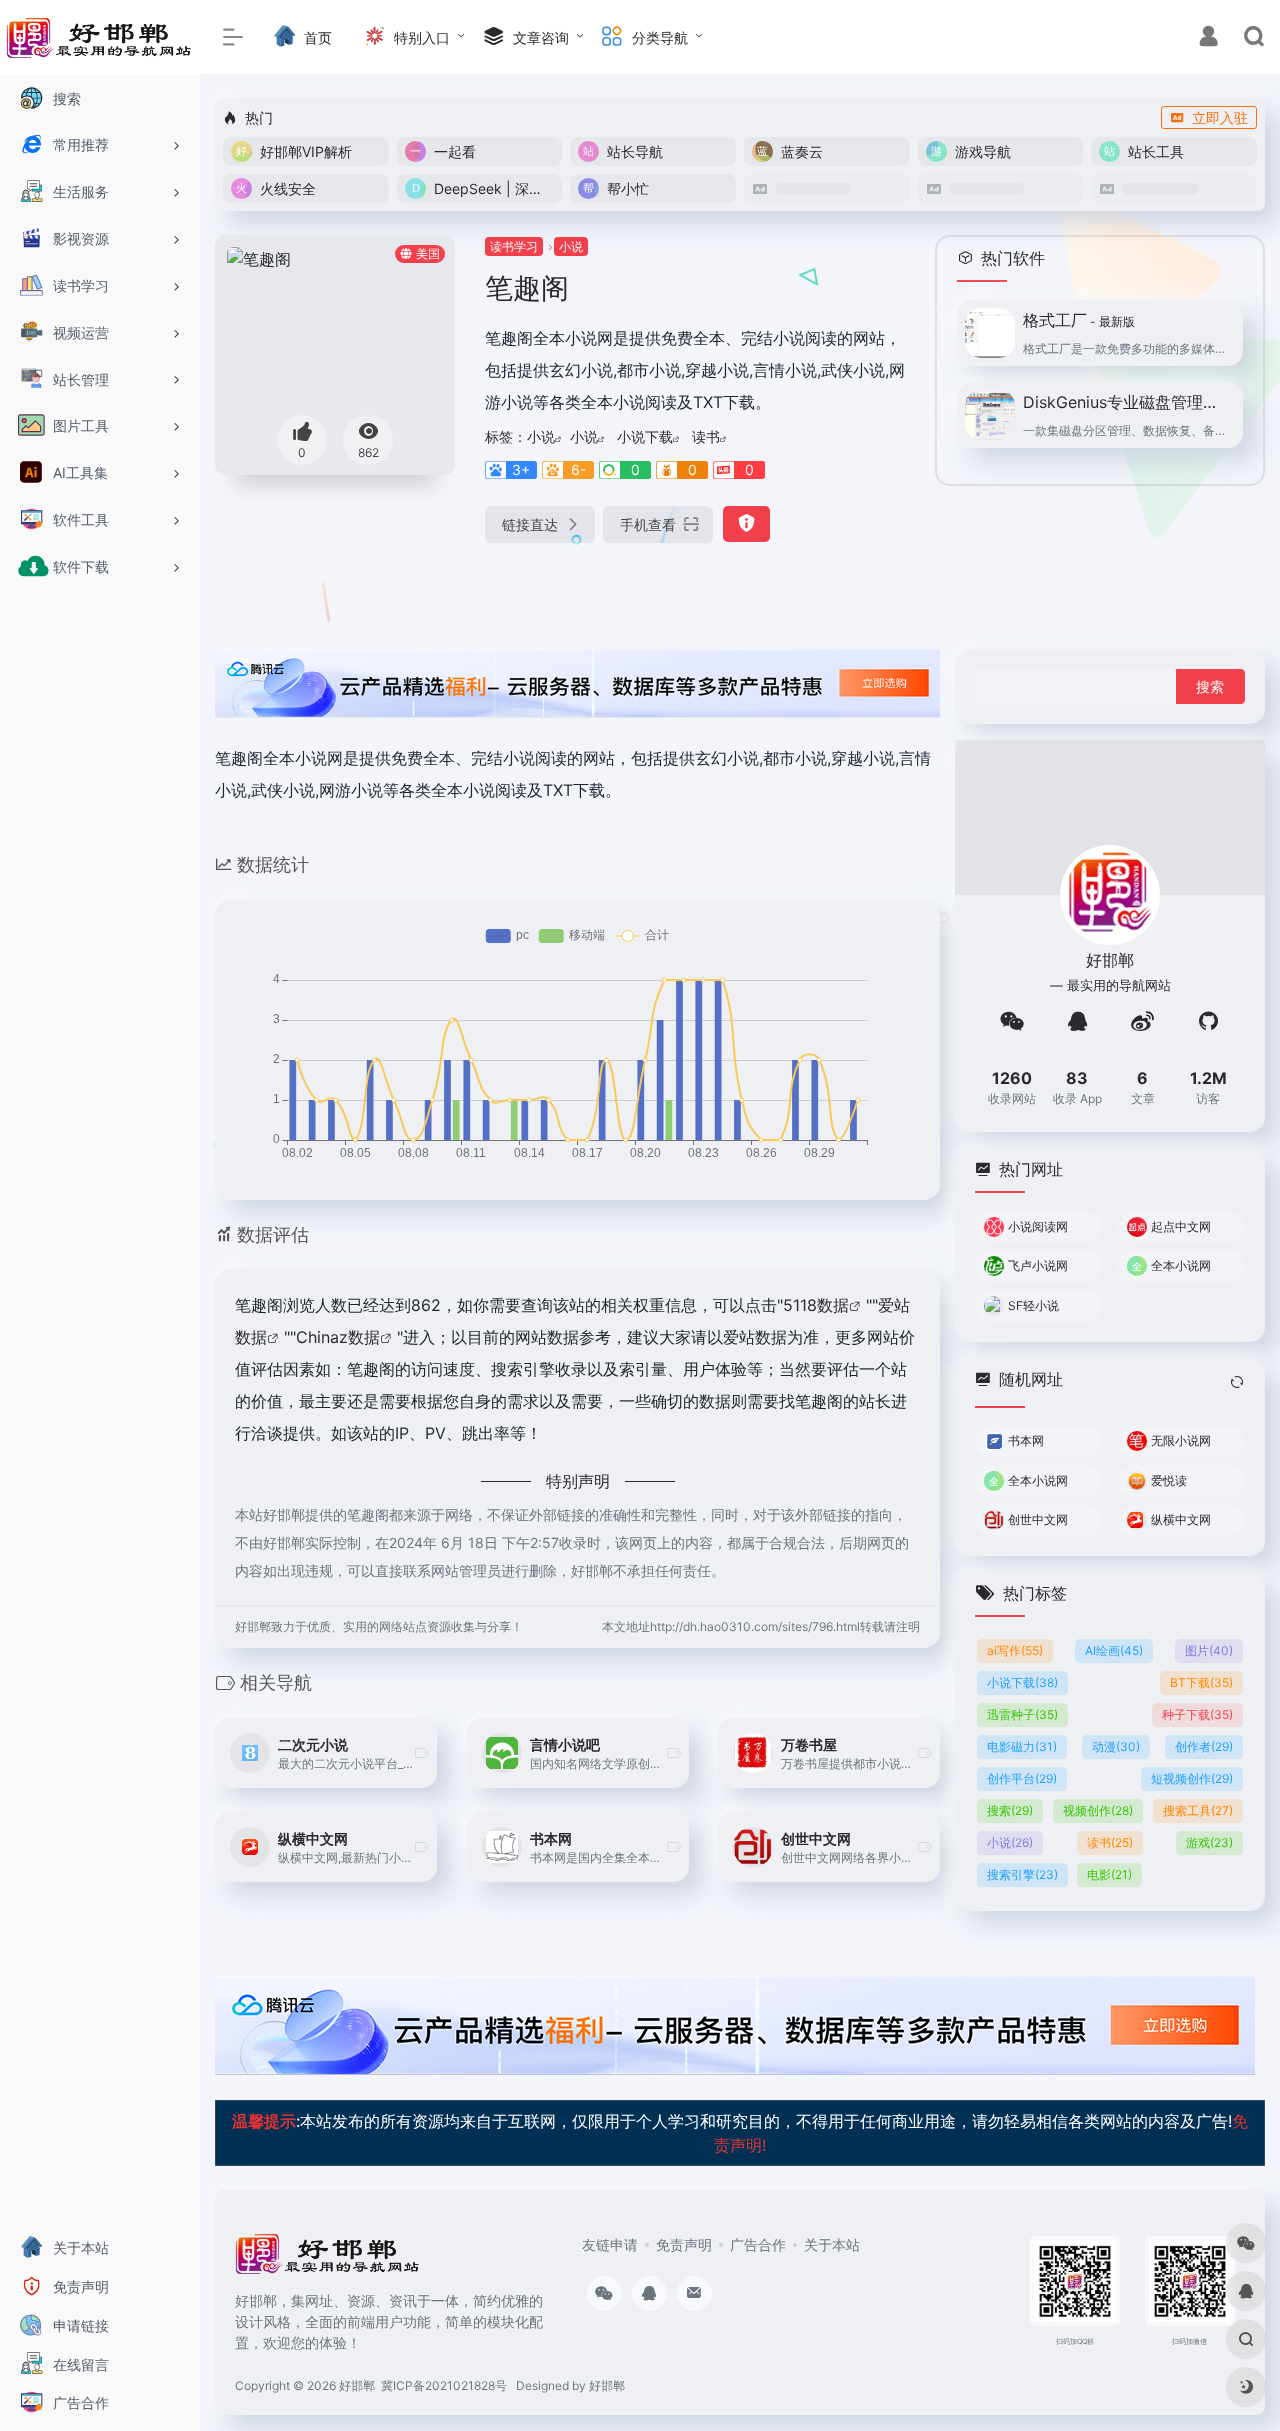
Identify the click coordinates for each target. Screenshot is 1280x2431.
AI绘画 (1114, 1650)
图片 (1209, 1650)
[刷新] (1237, 1381)
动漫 (1116, 1746)
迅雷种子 (1022, 1714)
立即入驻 (1220, 117)
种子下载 (1197, 1714)
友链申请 (610, 2244)
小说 (571, 246)
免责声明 (684, 2244)
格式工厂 (1079, 320)
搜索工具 (1198, 1810)
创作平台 (1022, 1778)
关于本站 (832, 2244)
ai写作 (1015, 1650)
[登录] (1208, 38)
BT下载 (1201, 1682)
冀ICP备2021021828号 (444, 2385)
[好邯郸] (328, 2260)
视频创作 (1098, 1810)
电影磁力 (1022, 1746)
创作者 (1204, 1746)
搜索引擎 (1022, 1874)
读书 (706, 436)
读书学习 (514, 246)
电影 (1109, 1874)
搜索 (1010, 1810)
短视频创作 (1192, 1778)
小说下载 (645, 436)
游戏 (1209, 1842)
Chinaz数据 (338, 1337)
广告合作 (758, 2244)
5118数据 (816, 1305)
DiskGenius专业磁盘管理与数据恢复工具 (1127, 402)
